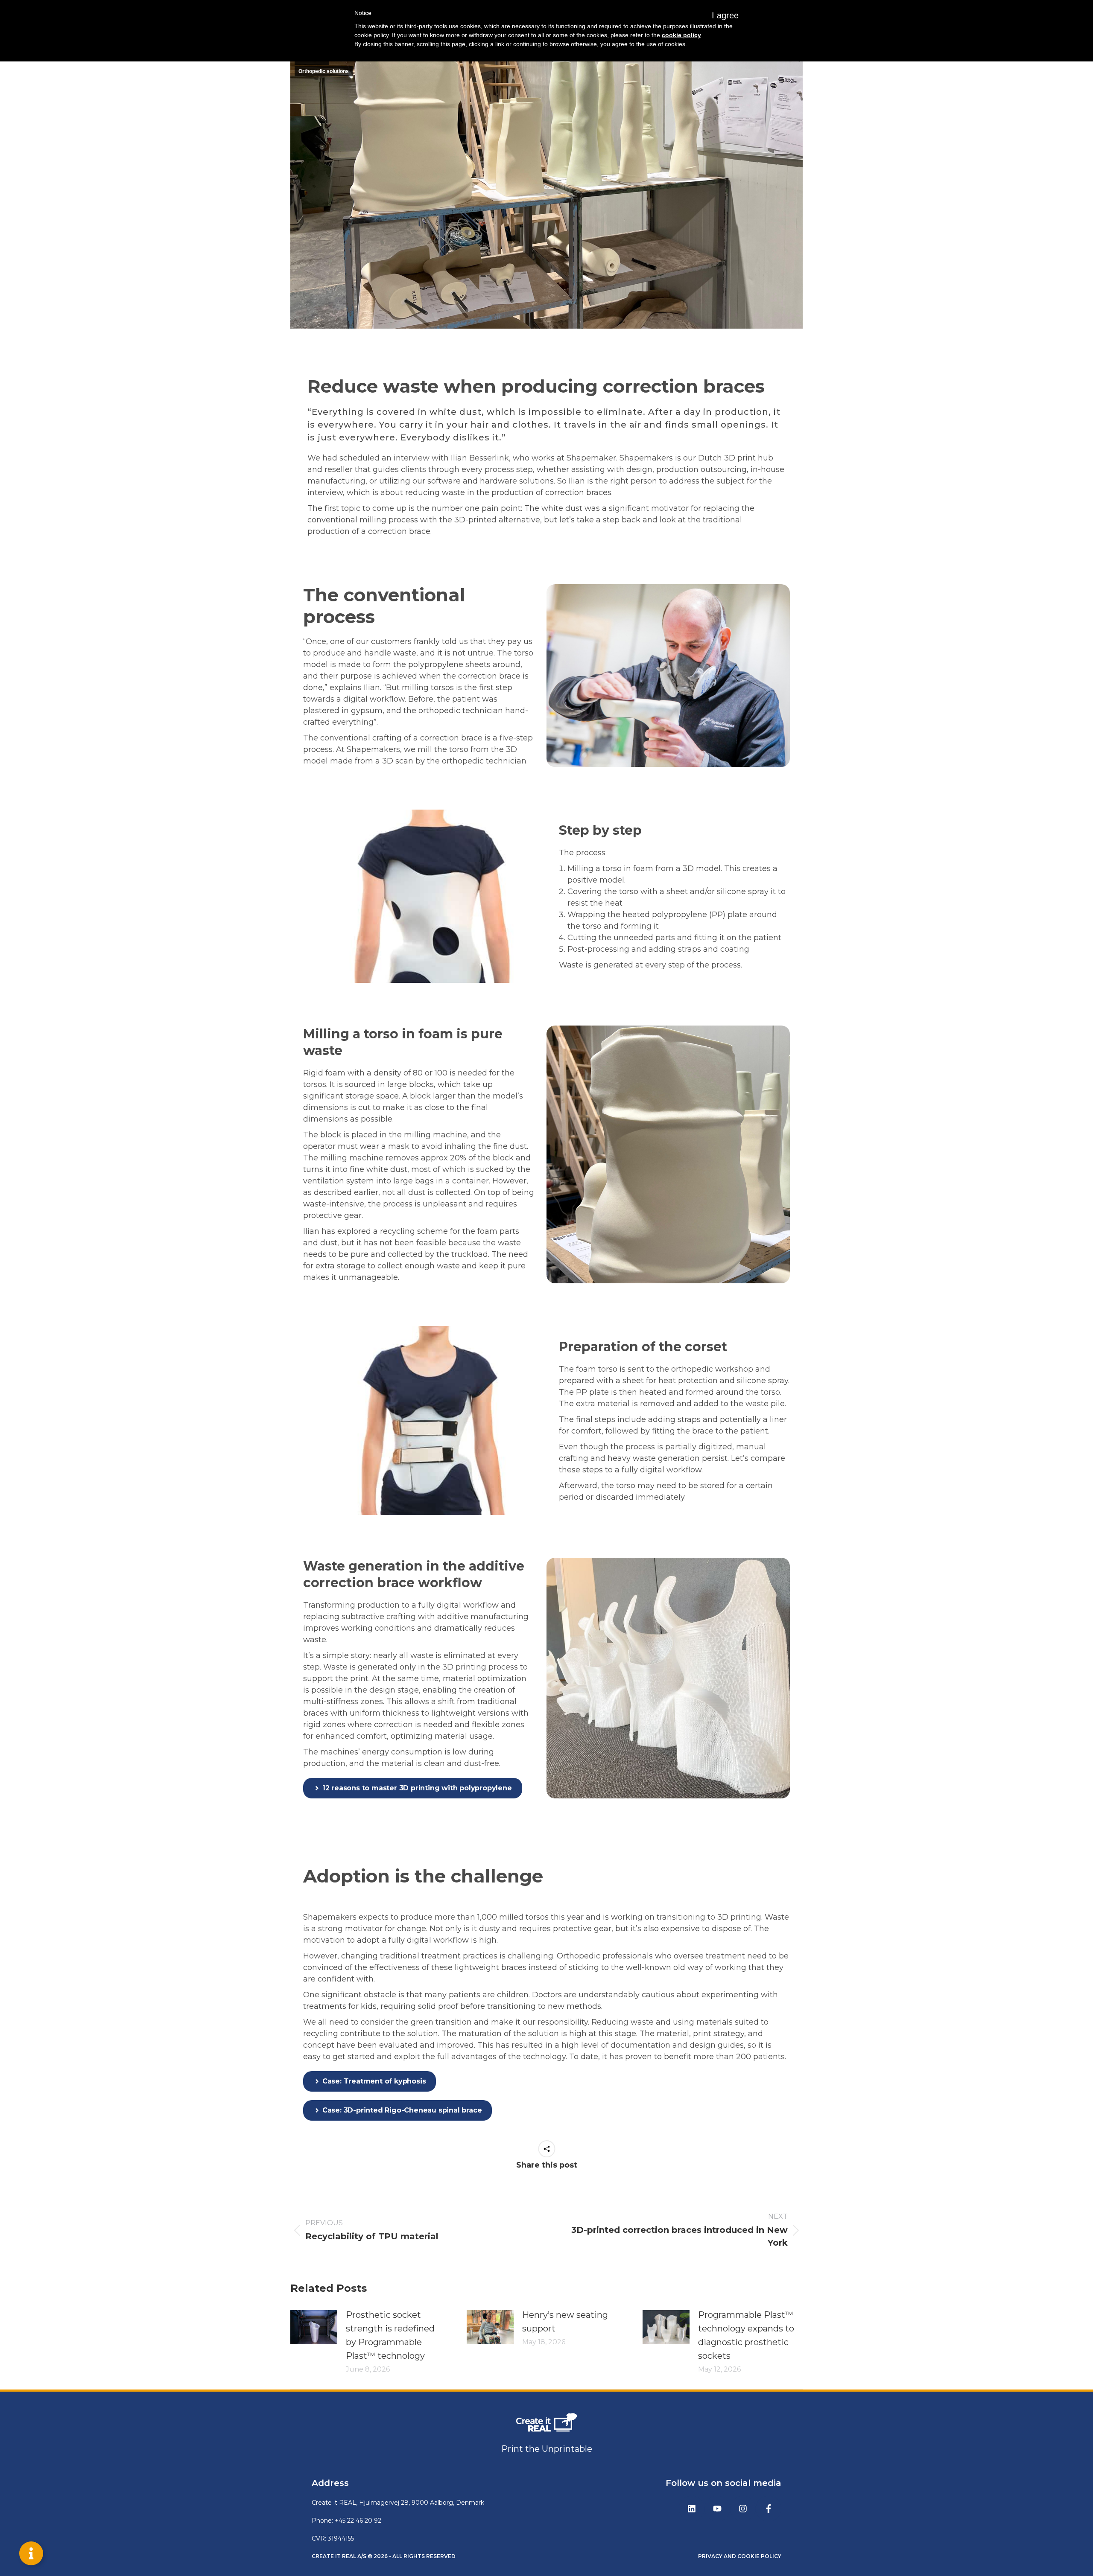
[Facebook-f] (769, 2509)
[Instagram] (743, 2509)
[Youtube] (717, 2509)
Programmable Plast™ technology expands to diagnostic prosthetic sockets (746, 2335)
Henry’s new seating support (565, 2322)
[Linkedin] (692, 2509)
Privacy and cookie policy (740, 2556)
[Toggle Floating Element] (31, 2553)
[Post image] (314, 2327)
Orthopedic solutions (324, 71)
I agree (725, 15)
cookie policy (681, 35)
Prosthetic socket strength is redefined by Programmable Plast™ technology (390, 2335)
